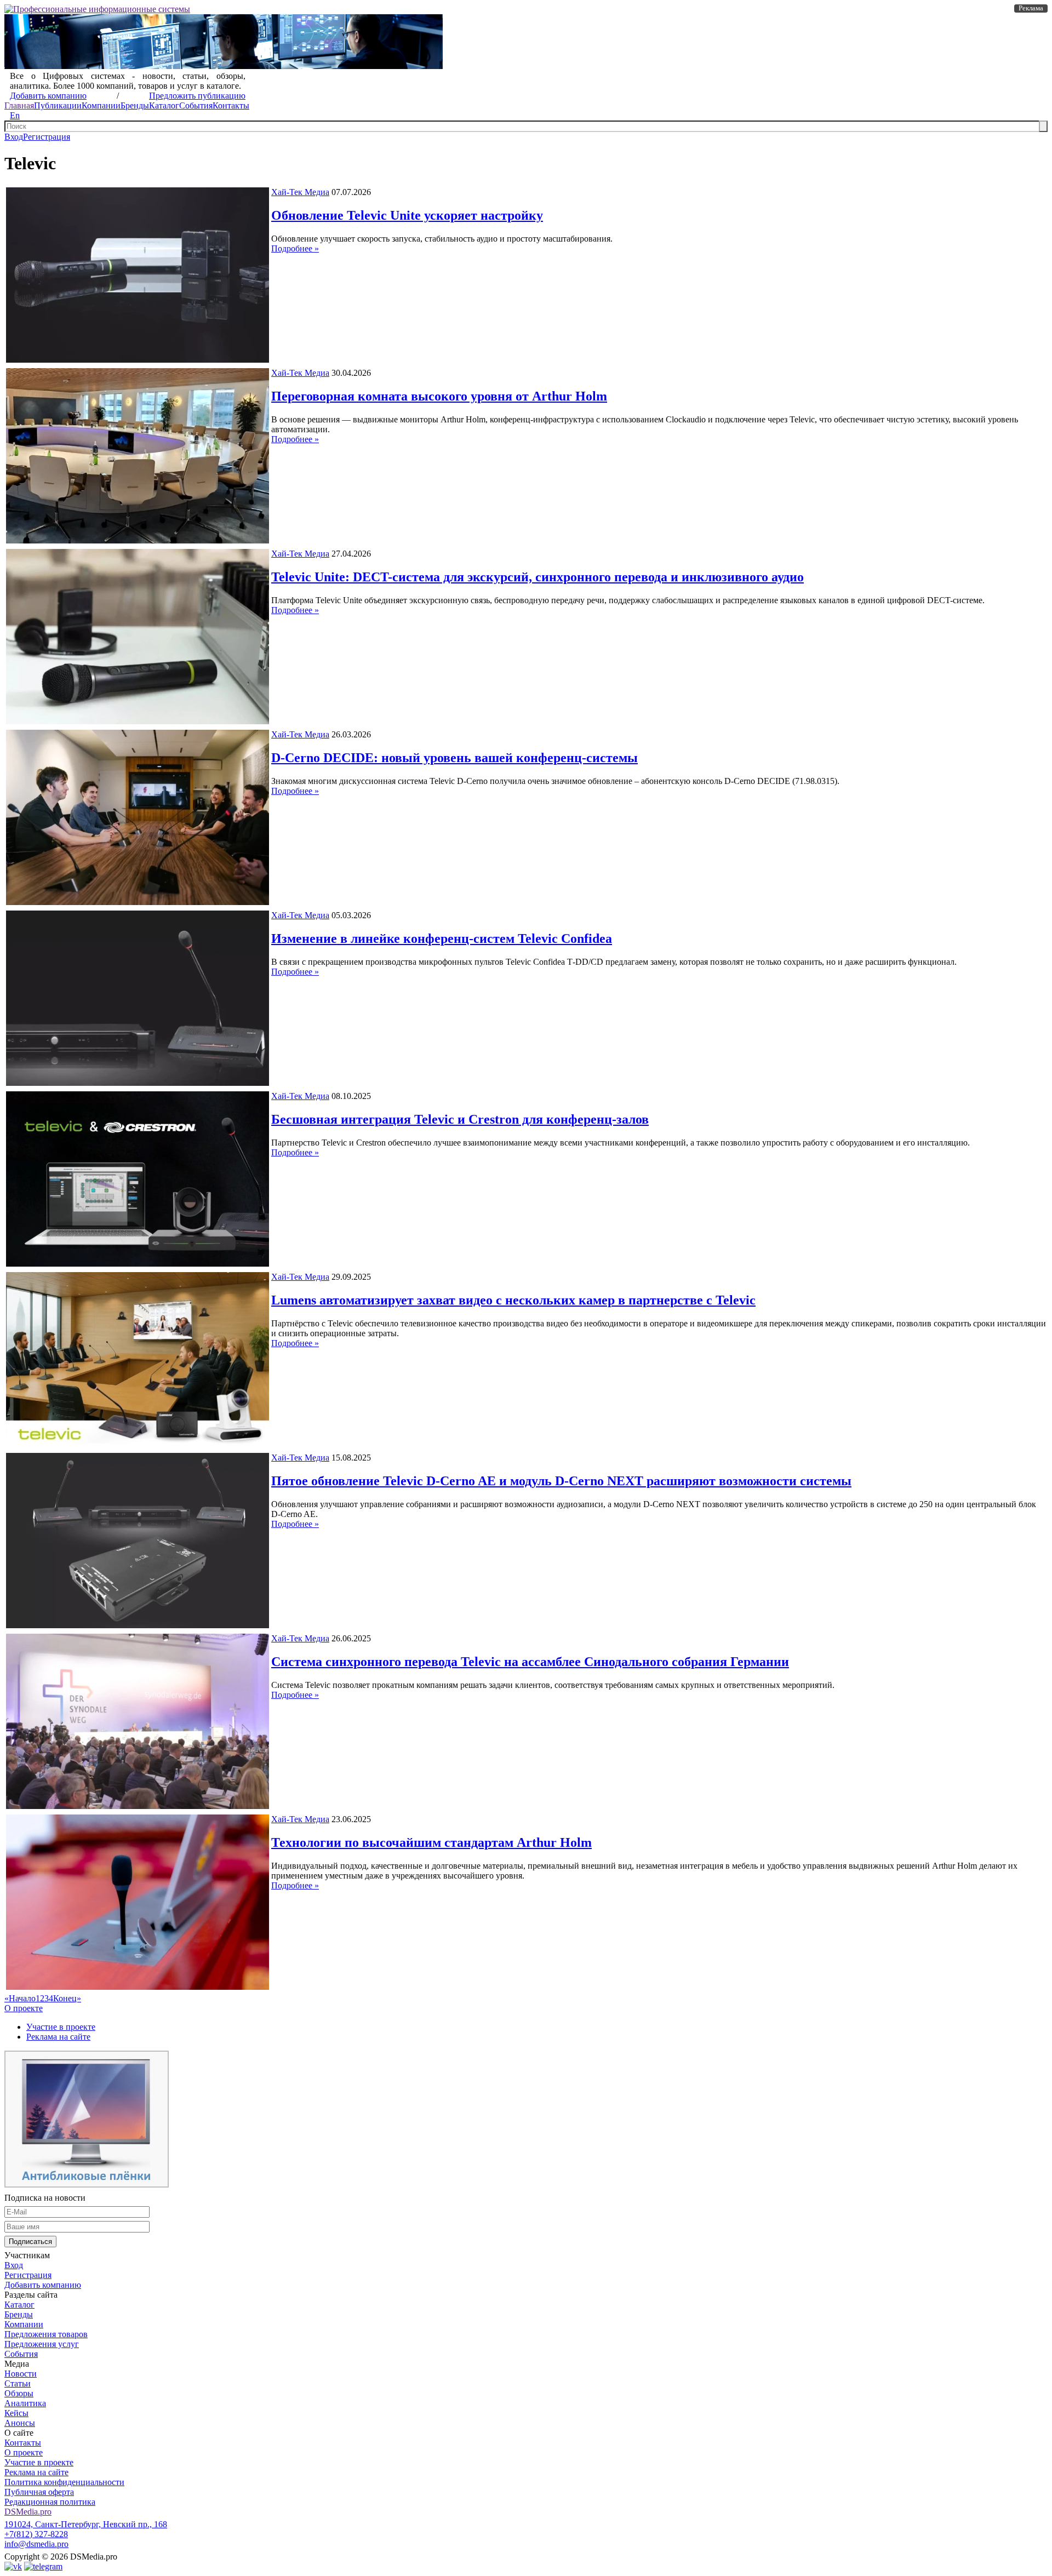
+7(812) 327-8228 (36, 2534)
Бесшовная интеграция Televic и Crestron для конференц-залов (460, 1119)
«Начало (20, 1998)
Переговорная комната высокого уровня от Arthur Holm (439, 396)
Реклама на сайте (58, 2037)
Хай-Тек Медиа (300, 192)
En (15, 115)
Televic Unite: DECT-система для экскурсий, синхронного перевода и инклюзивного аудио (538, 577)
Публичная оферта (39, 2492)
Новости (21, 2374)
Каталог (164, 105)
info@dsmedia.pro (36, 2544)
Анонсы (20, 2423)
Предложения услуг (42, 2344)
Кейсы (16, 2413)
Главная (19, 105)
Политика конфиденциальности (64, 2482)
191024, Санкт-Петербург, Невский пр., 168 (86, 2524)
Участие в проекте (61, 2027)
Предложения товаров (46, 2334)
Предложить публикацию (197, 96)
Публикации (58, 105)
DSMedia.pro (28, 2512)
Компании (101, 105)
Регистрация (47, 137)
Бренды (135, 105)
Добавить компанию (48, 96)
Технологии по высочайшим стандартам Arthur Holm (431, 1842)
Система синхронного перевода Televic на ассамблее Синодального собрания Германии (530, 1662)
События (196, 105)
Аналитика (25, 2403)
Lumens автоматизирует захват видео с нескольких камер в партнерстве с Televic (513, 1300)
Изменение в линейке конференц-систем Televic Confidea (442, 938)
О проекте (24, 2008)
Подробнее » (295, 248)
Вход (14, 137)
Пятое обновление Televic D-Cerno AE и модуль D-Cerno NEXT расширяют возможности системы (561, 1481)
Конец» (67, 1998)
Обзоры (19, 2393)
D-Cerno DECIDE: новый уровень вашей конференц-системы (454, 758)
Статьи (18, 2383)
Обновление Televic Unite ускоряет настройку (407, 215)
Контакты (231, 105)
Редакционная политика (50, 2502)
